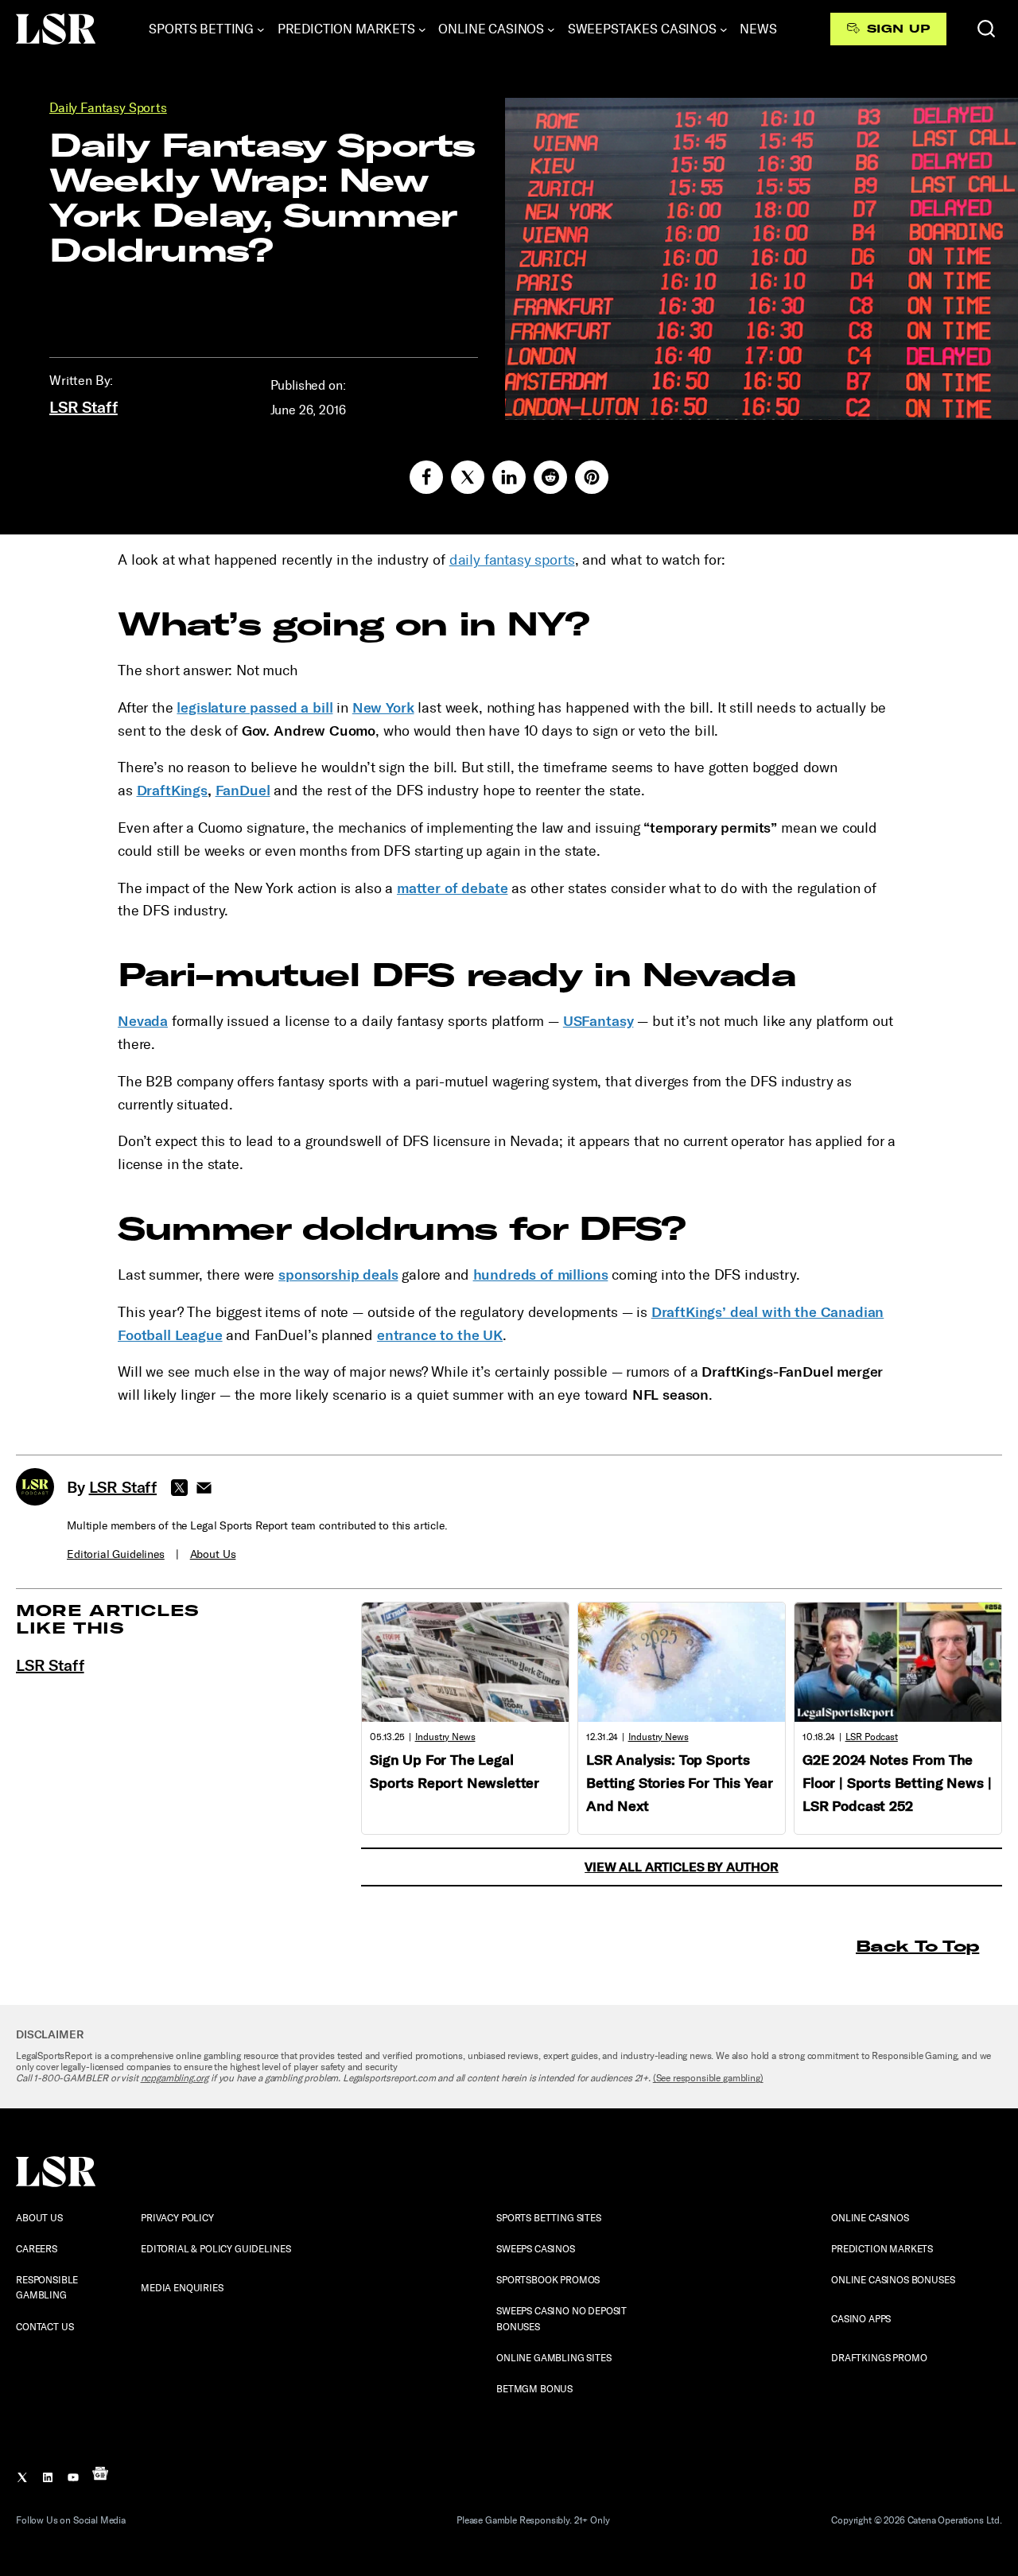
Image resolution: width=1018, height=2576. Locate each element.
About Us (213, 1554)
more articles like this (108, 1619)
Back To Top (917, 1946)
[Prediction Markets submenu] (422, 29)
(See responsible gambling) (708, 2078)
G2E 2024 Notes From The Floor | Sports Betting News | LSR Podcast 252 (897, 1783)
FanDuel (243, 791)
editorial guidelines (116, 1554)
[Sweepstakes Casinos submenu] (724, 29)
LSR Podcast (872, 1737)
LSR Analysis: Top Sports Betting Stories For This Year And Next (679, 1783)
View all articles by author (682, 1867)
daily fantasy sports (512, 560)
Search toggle (986, 29)
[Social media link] (426, 477)
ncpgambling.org (175, 2078)
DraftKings (172, 791)
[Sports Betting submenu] (261, 29)
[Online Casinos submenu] (551, 29)
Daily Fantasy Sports (108, 108)
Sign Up (898, 29)
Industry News (445, 1737)
